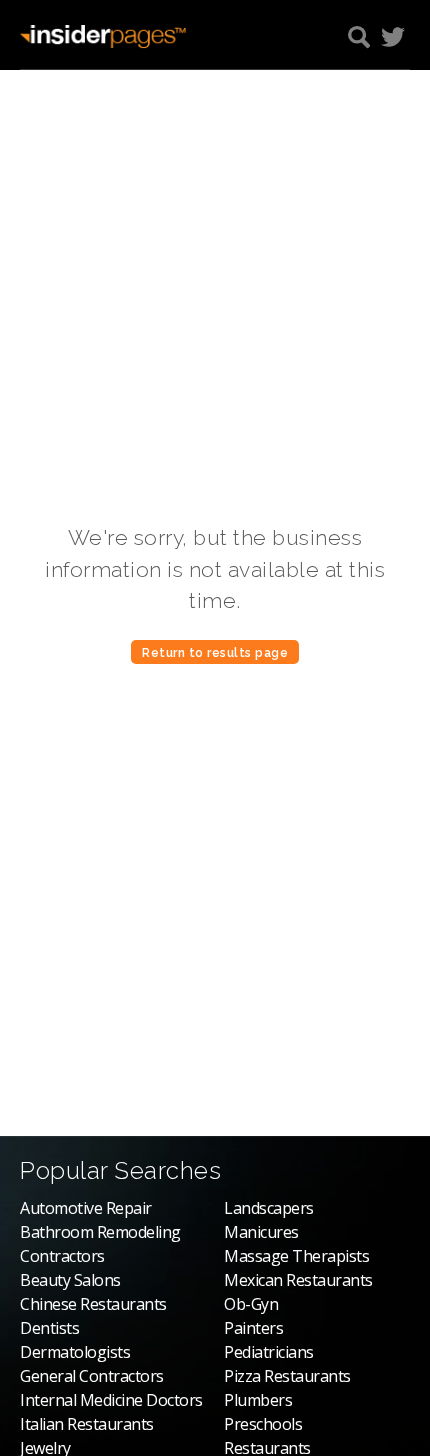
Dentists (49, 1328)
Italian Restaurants (87, 1424)
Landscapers (269, 1208)
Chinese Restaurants (93, 1304)
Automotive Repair (86, 1208)
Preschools (263, 1424)
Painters (253, 1328)
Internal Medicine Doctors (111, 1400)
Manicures (261, 1232)
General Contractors (92, 1376)
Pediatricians (269, 1352)
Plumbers (258, 1400)
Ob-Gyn (251, 1304)
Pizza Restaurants (287, 1376)
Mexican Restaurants (298, 1280)
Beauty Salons (70, 1280)
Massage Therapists (296, 1256)
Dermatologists (75, 1352)
